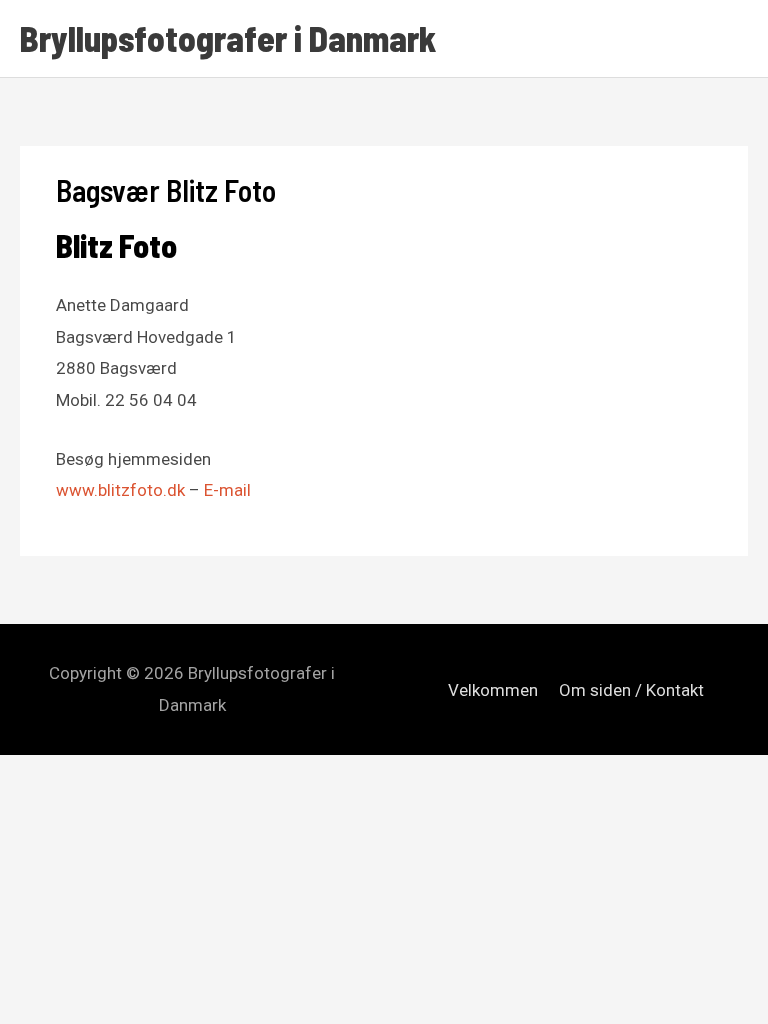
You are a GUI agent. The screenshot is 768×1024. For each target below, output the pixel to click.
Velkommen (493, 690)
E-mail (227, 490)
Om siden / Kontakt (631, 690)
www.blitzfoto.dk (120, 490)
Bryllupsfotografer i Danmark (228, 38)
